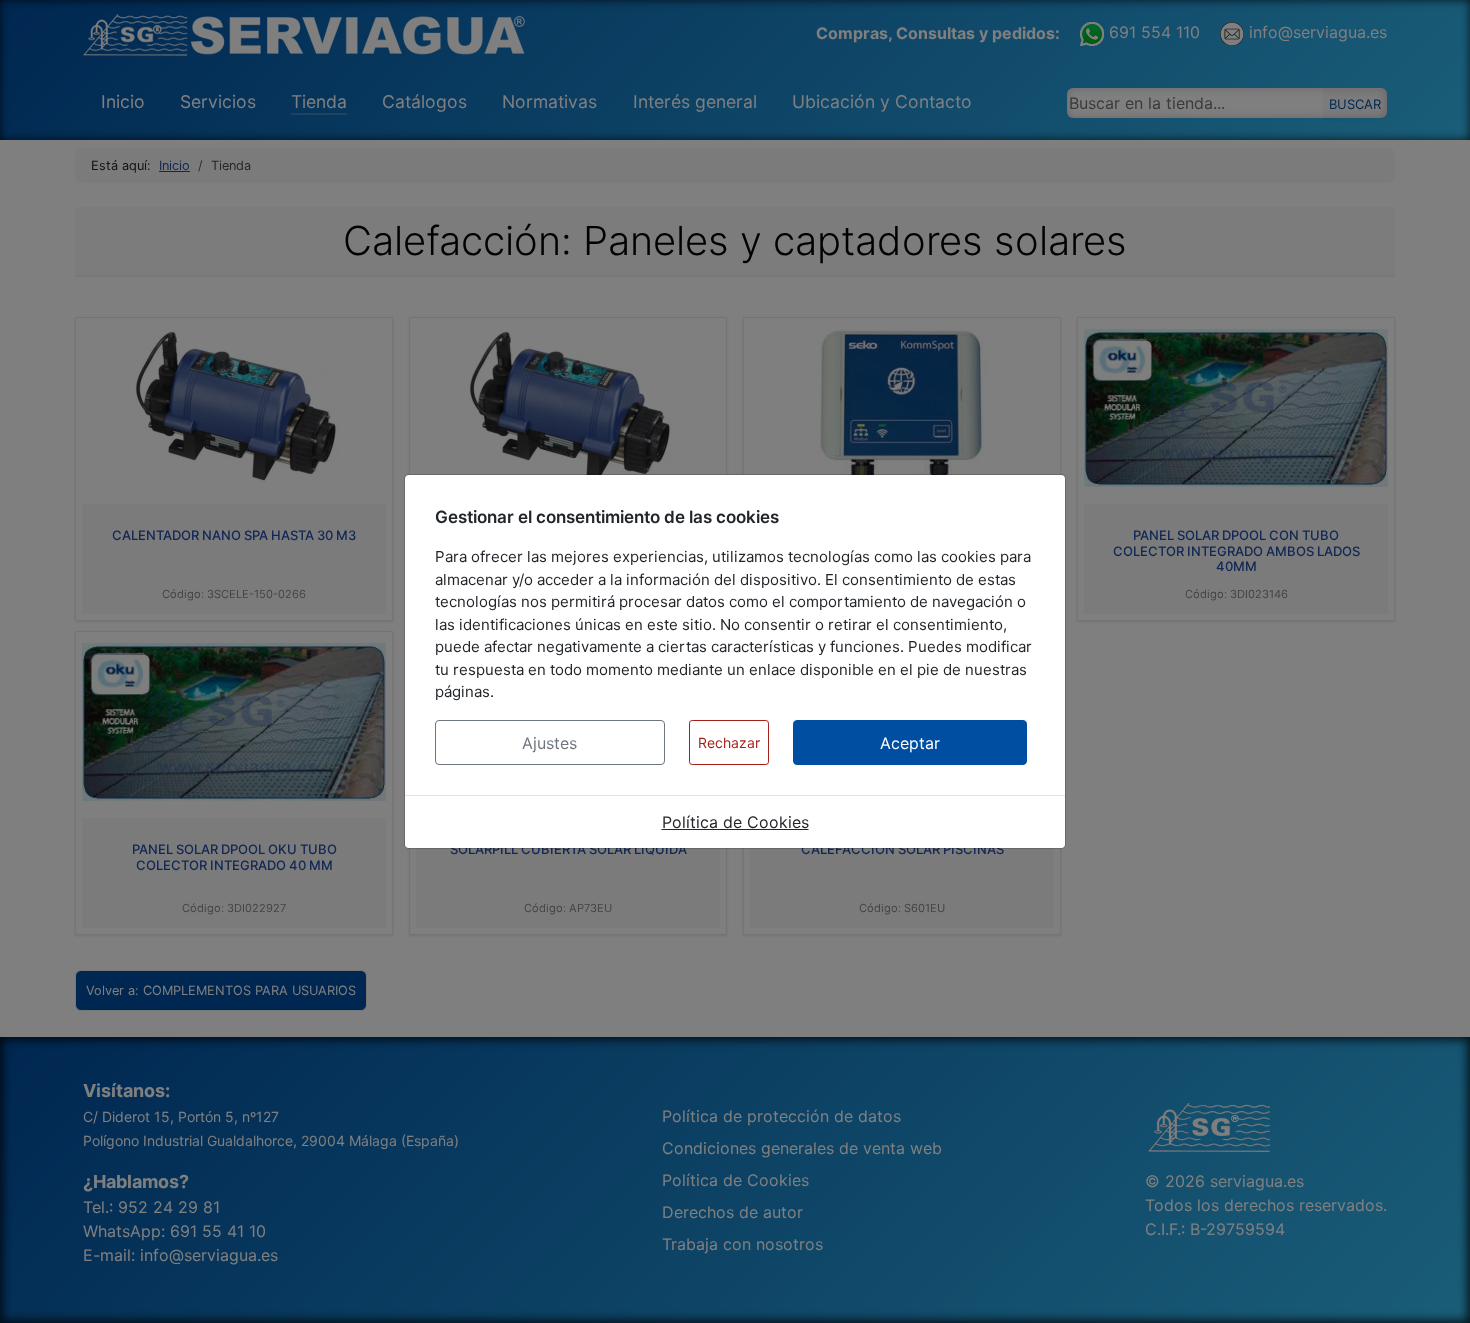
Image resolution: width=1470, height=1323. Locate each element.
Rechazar (729, 742)
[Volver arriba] (1435, 1286)
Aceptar (910, 743)
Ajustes (549, 743)
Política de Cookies (735, 822)
